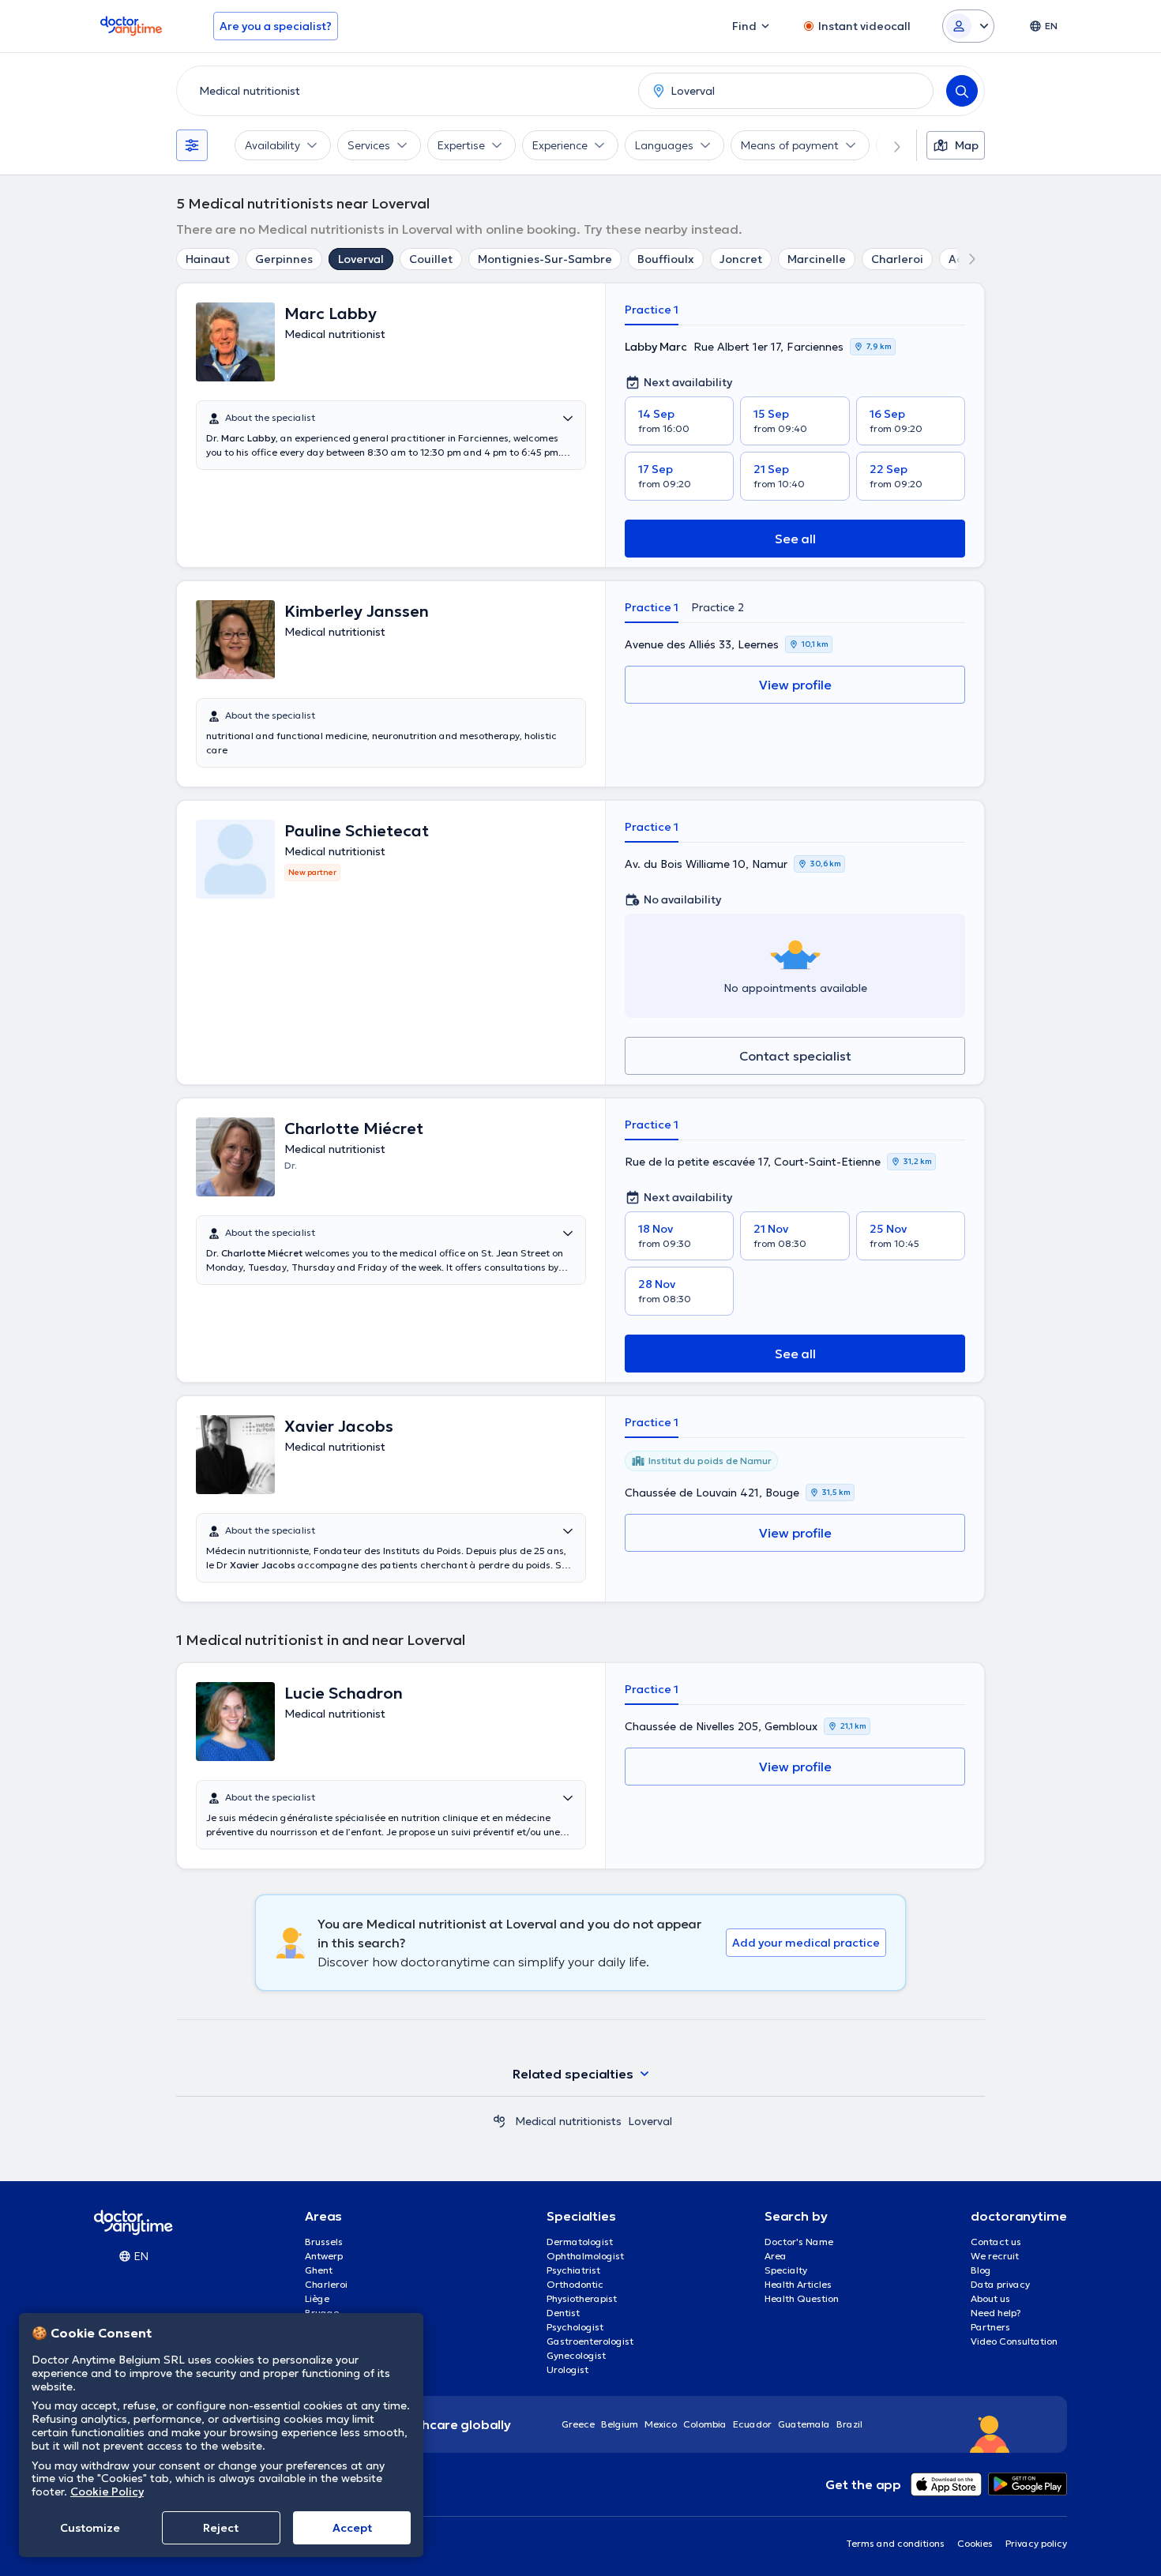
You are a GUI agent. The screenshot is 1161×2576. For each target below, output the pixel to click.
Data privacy (1000, 2284)
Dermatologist (580, 2242)
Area (776, 2256)
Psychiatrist (573, 2270)
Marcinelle (817, 259)
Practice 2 (718, 607)
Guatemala (804, 2424)
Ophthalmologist (585, 2256)
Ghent (319, 2270)
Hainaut (208, 259)
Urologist (567, 2369)
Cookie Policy (107, 2492)
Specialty (786, 2270)
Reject (221, 2528)
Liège (317, 2298)
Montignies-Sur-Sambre (545, 259)
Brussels (324, 2242)
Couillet (431, 259)
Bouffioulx (666, 259)
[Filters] (192, 145)
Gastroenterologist (590, 2341)
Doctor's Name (799, 2242)
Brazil (849, 2424)
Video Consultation (1014, 2341)
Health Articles (798, 2284)
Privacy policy (1036, 2543)
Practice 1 (652, 310)
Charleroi (897, 259)
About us (990, 2298)
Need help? (996, 2313)
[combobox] (404, 91)
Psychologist (575, 2327)
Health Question (802, 2298)
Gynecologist (576, 2355)
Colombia (705, 2424)
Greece (578, 2424)
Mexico (661, 2424)
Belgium (620, 2424)
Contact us (996, 2242)
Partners (990, 2327)
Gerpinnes (284, 259)
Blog (981, 2270)
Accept (352, 2528)
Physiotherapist (582, 2298)
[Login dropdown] (968, 26)
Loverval (361, 259)
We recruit (995, 2256)
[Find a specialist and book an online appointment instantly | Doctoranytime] (499, 2121)
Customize (90, 2528)
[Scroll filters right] (888, 145)
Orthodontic (575, 2284)
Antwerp (324, 2256)
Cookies (975, 2543)
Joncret (741, 259)
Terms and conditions (895, 2543)
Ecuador (752, 2424)
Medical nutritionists (568, 2121)
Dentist (563, 2313)
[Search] (962, 91)
